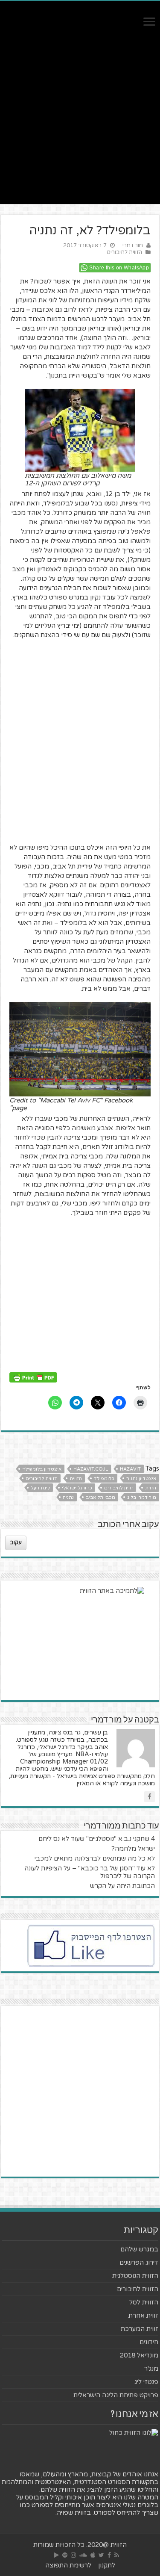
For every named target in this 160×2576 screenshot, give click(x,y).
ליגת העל (40, 1488)
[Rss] (117, 2555)
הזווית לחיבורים (125, 252)
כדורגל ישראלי (77, 1488)
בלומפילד (104, 1479)
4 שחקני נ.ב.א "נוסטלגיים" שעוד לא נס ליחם (97, 1839)
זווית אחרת (143, 2316)
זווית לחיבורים (119, 1488)
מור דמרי (133, 245)
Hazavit (130, 1469)
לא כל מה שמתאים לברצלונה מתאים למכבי (95, 1858)
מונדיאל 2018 (139, 2355)
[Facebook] (109, 2555)
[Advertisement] (80, 124)
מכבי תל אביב (100, 1497)
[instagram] (73, 2555)
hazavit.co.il (91, 1469)
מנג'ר (151, 2369)
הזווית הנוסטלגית (135, 2276)
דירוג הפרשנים (139, 2263)
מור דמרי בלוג (142, 1497)
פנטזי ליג (146, 2382)
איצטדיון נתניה (141, 1479)
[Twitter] (101, 2555)
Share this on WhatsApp (119, 268)
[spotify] (65, 2555)
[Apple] (93, 2555)
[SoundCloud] (83, 2555)
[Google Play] (57, 2555)
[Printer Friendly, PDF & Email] (33, 1377)
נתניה (68, 1497)
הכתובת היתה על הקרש (122, 1886)
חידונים (149, 2342)
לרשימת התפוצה (68, 2565)
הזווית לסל (144, 2302)
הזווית (76, 1479)
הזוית (151, 1488)
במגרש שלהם (139, 2249)
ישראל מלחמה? (133, 1849)
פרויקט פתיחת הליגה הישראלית (116, 2395)
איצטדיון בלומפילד (42, 1469)
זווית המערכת (140, 2329)
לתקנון (107, 2565)
